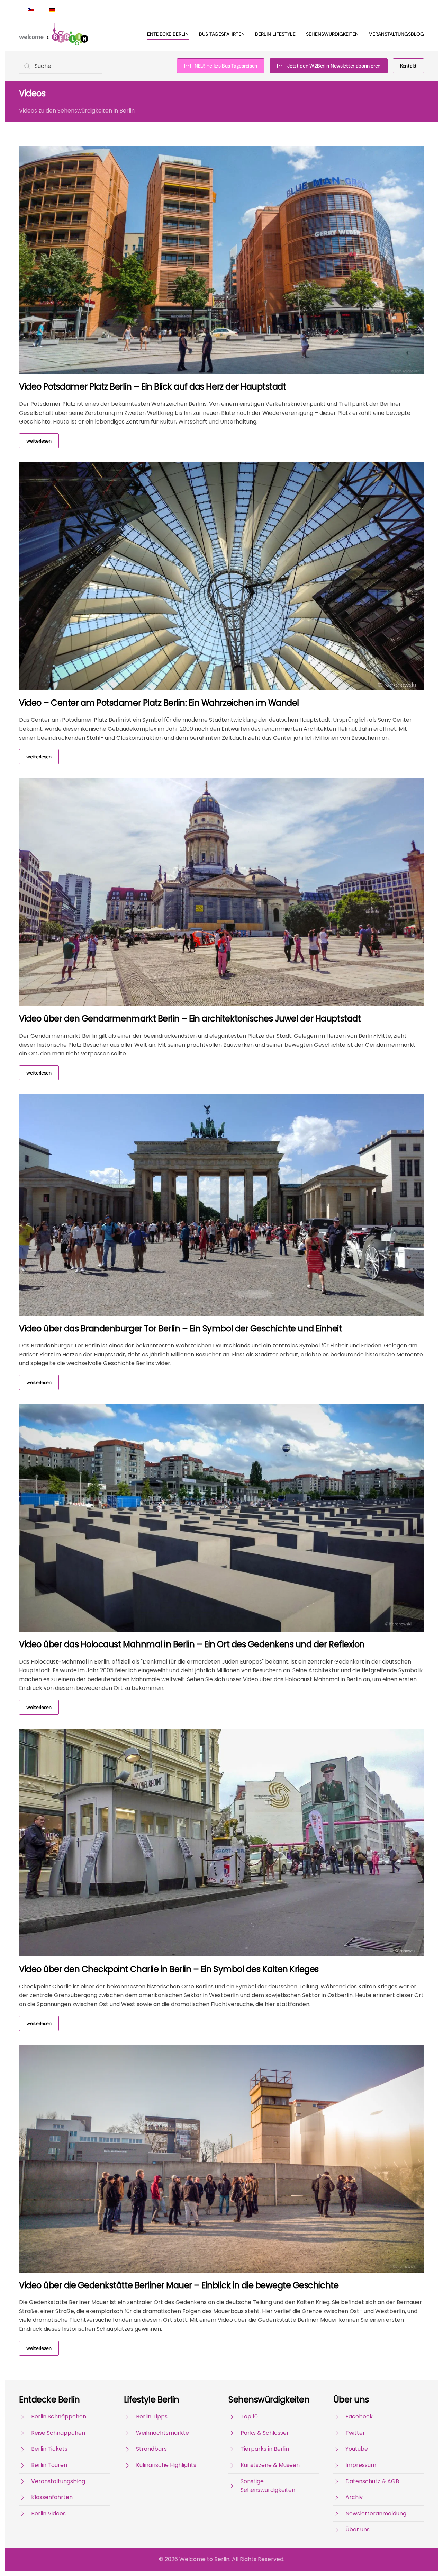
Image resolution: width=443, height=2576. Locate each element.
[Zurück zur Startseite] (54, 34)
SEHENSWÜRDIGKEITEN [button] (332, 34)
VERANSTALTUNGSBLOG (396, 34)
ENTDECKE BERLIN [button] (168, 34)
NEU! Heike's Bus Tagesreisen (226, 66)
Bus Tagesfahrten (222, 34)
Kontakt (408, 66)
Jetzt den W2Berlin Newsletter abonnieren (334, 66)
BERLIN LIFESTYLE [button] (275, 34)
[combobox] (61, 66)
